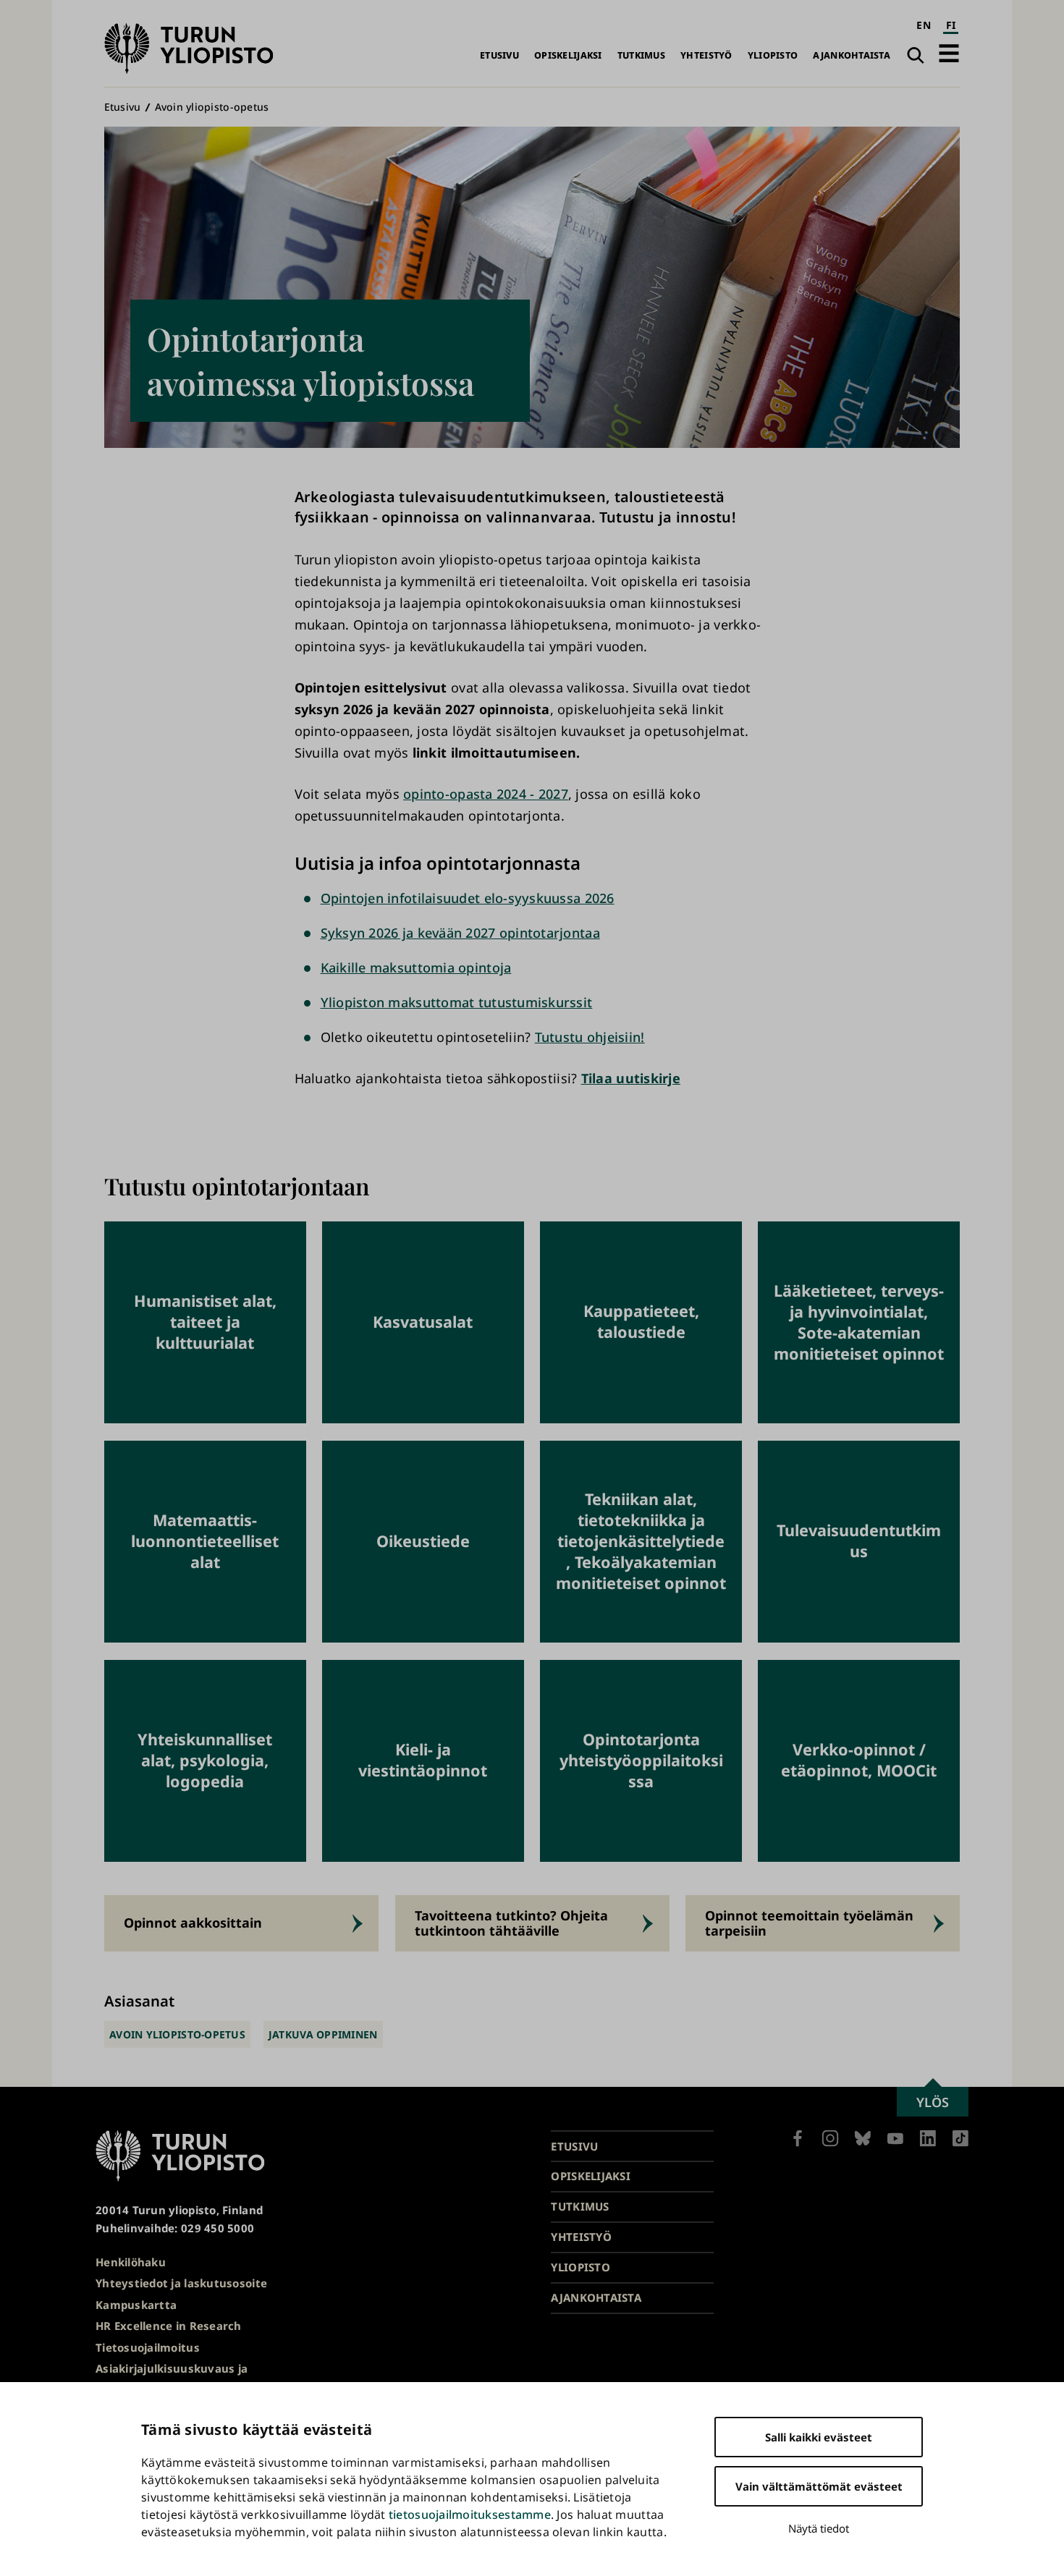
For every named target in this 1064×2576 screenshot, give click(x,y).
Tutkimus (641, 55)
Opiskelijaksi (568, 55)
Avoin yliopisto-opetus (212, 107)
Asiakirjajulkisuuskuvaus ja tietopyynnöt (172, 2377)
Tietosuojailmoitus (148, 2347)
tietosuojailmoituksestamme (470, 2514)
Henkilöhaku (131, 2262)
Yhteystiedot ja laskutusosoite (181, 2283)
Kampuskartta (136, 2305)
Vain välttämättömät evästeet (819, 2486)
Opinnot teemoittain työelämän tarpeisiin (809, 1923)
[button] (949, 53)
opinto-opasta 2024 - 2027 (486, 794)
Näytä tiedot (819, 2528)
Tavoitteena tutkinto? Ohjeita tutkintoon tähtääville (511, 1923)
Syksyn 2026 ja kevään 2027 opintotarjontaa (460, 933)
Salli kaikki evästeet (819, 2437)
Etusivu (499, 55)
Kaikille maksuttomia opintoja (416, 967)
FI (951, 25)
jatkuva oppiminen (323, 2034)
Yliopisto (773, 55)
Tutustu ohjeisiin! (590, 1037)
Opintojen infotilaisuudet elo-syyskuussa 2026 (468, 898)
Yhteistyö (706, 55)
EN (924, 25)
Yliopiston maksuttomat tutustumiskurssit (457, 1002)
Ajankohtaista (852, 55)
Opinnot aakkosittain (193, 1923)
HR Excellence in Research (169, 2326)
